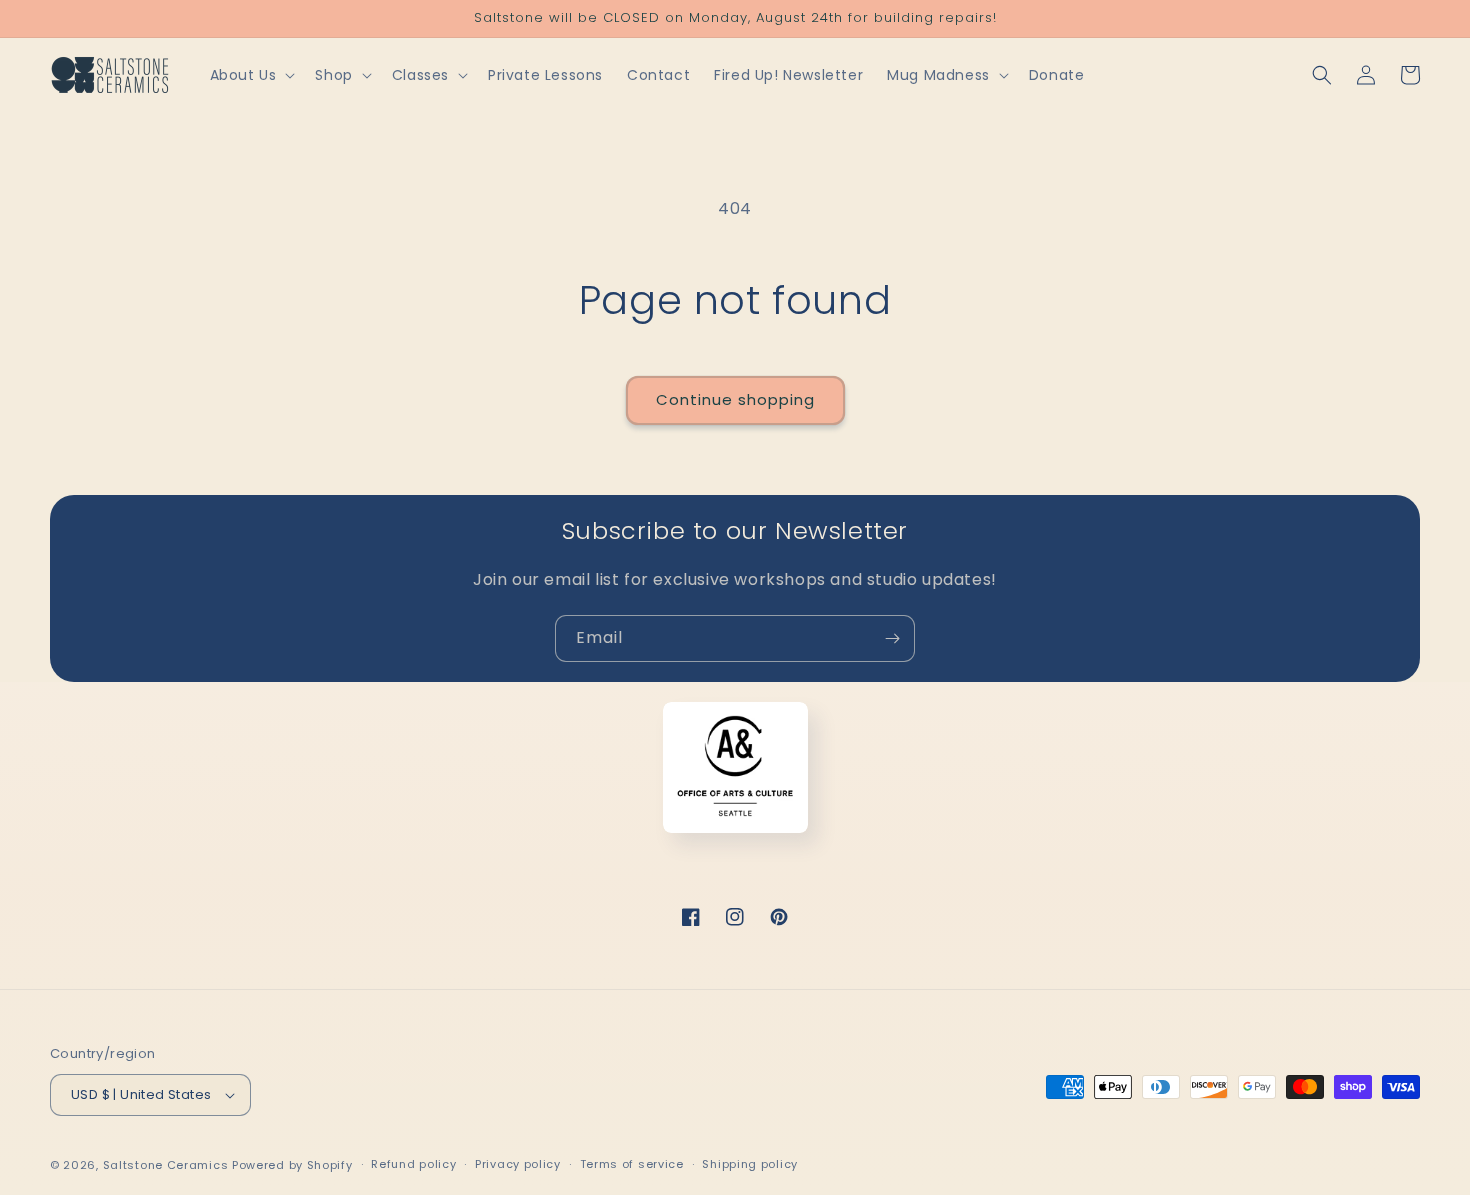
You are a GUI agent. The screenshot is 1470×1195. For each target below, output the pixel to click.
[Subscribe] (892, 638)
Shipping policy (750, 1164)
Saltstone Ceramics (166, 1165)
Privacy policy (518, 1164)
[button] (251, 75)
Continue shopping (735, 399)
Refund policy (413, 1164)
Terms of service (632, 1164)
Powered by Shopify (292, 1165)
